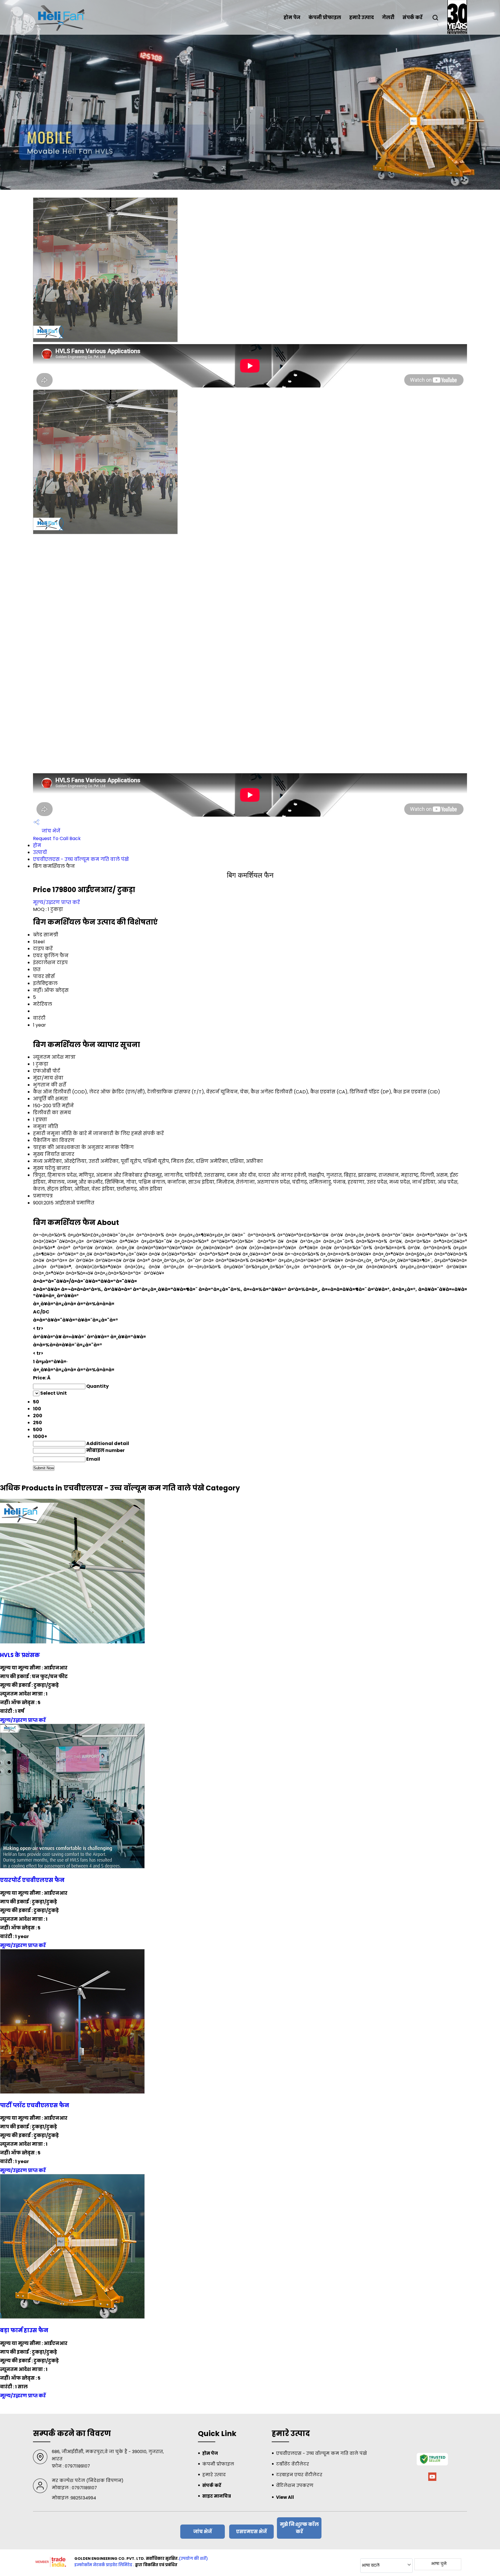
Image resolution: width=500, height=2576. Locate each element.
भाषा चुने (439, 2564)
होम (37, 845)
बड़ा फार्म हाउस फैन (24, 2330)
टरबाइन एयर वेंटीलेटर (299, 2475)
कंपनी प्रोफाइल (325, 17)
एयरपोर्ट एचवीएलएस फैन (32, 1880)
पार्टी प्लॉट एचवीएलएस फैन (35, 2105)
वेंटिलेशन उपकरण (295, 2485)
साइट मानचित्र (217, 2496)
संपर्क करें (412, 17)
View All (285, 2497)
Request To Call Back (57, 838)
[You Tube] (432, 2480)
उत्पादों (40, 852)
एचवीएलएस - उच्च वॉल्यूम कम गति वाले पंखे (81, 859)
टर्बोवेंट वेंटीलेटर (293, 2464)
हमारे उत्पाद (362, 17)
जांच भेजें (50, 831)
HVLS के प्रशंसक (20, 1655)
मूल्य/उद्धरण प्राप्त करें (56, 902)
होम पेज (292, 17)
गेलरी (388, 17)
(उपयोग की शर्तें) (193, 2559)
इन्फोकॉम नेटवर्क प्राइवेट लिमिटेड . (104, 2565)
